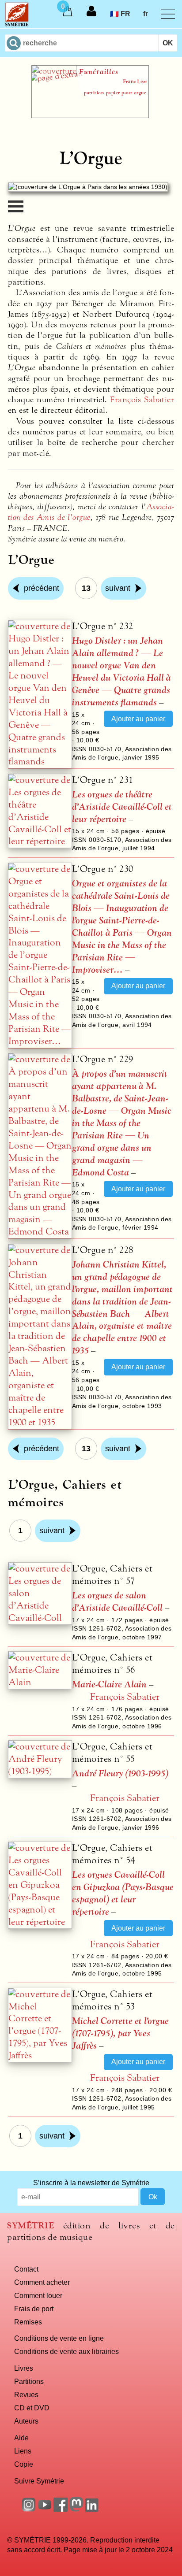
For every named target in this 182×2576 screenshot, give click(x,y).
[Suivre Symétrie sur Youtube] (45, 2509)
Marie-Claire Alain (109, 1685)
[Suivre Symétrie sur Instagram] (29, 2509)
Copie (24, 2464)
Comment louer (38, 2295)
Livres (24, 2368)
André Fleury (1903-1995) (120, 1774)
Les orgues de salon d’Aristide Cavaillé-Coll (117, 1602)
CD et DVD (32, 2408)
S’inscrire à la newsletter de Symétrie (91, 2183)
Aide (21, 2438)
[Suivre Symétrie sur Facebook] (61, 2509)
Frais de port (34, 2309)
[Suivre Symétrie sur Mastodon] (76, 2509)
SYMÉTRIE (30, 2226)
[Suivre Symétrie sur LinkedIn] (92, 2509)
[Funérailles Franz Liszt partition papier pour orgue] (90, 115)
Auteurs (26, 2421)
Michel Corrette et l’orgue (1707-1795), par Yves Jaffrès (120, 2033)
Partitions (29, 2381)
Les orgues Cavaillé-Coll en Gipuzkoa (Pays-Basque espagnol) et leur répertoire (123, 1893)
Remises (28, 2322)
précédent (42, 588)
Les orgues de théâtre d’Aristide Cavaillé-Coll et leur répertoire (122, 807)
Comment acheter (42, 2282)
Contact (26, 2269)
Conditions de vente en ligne (59, 2338)
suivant (118, 588)
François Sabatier (142, 400)
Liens (23, 2451)
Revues (26, 2394)
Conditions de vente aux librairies (66, 2351)
